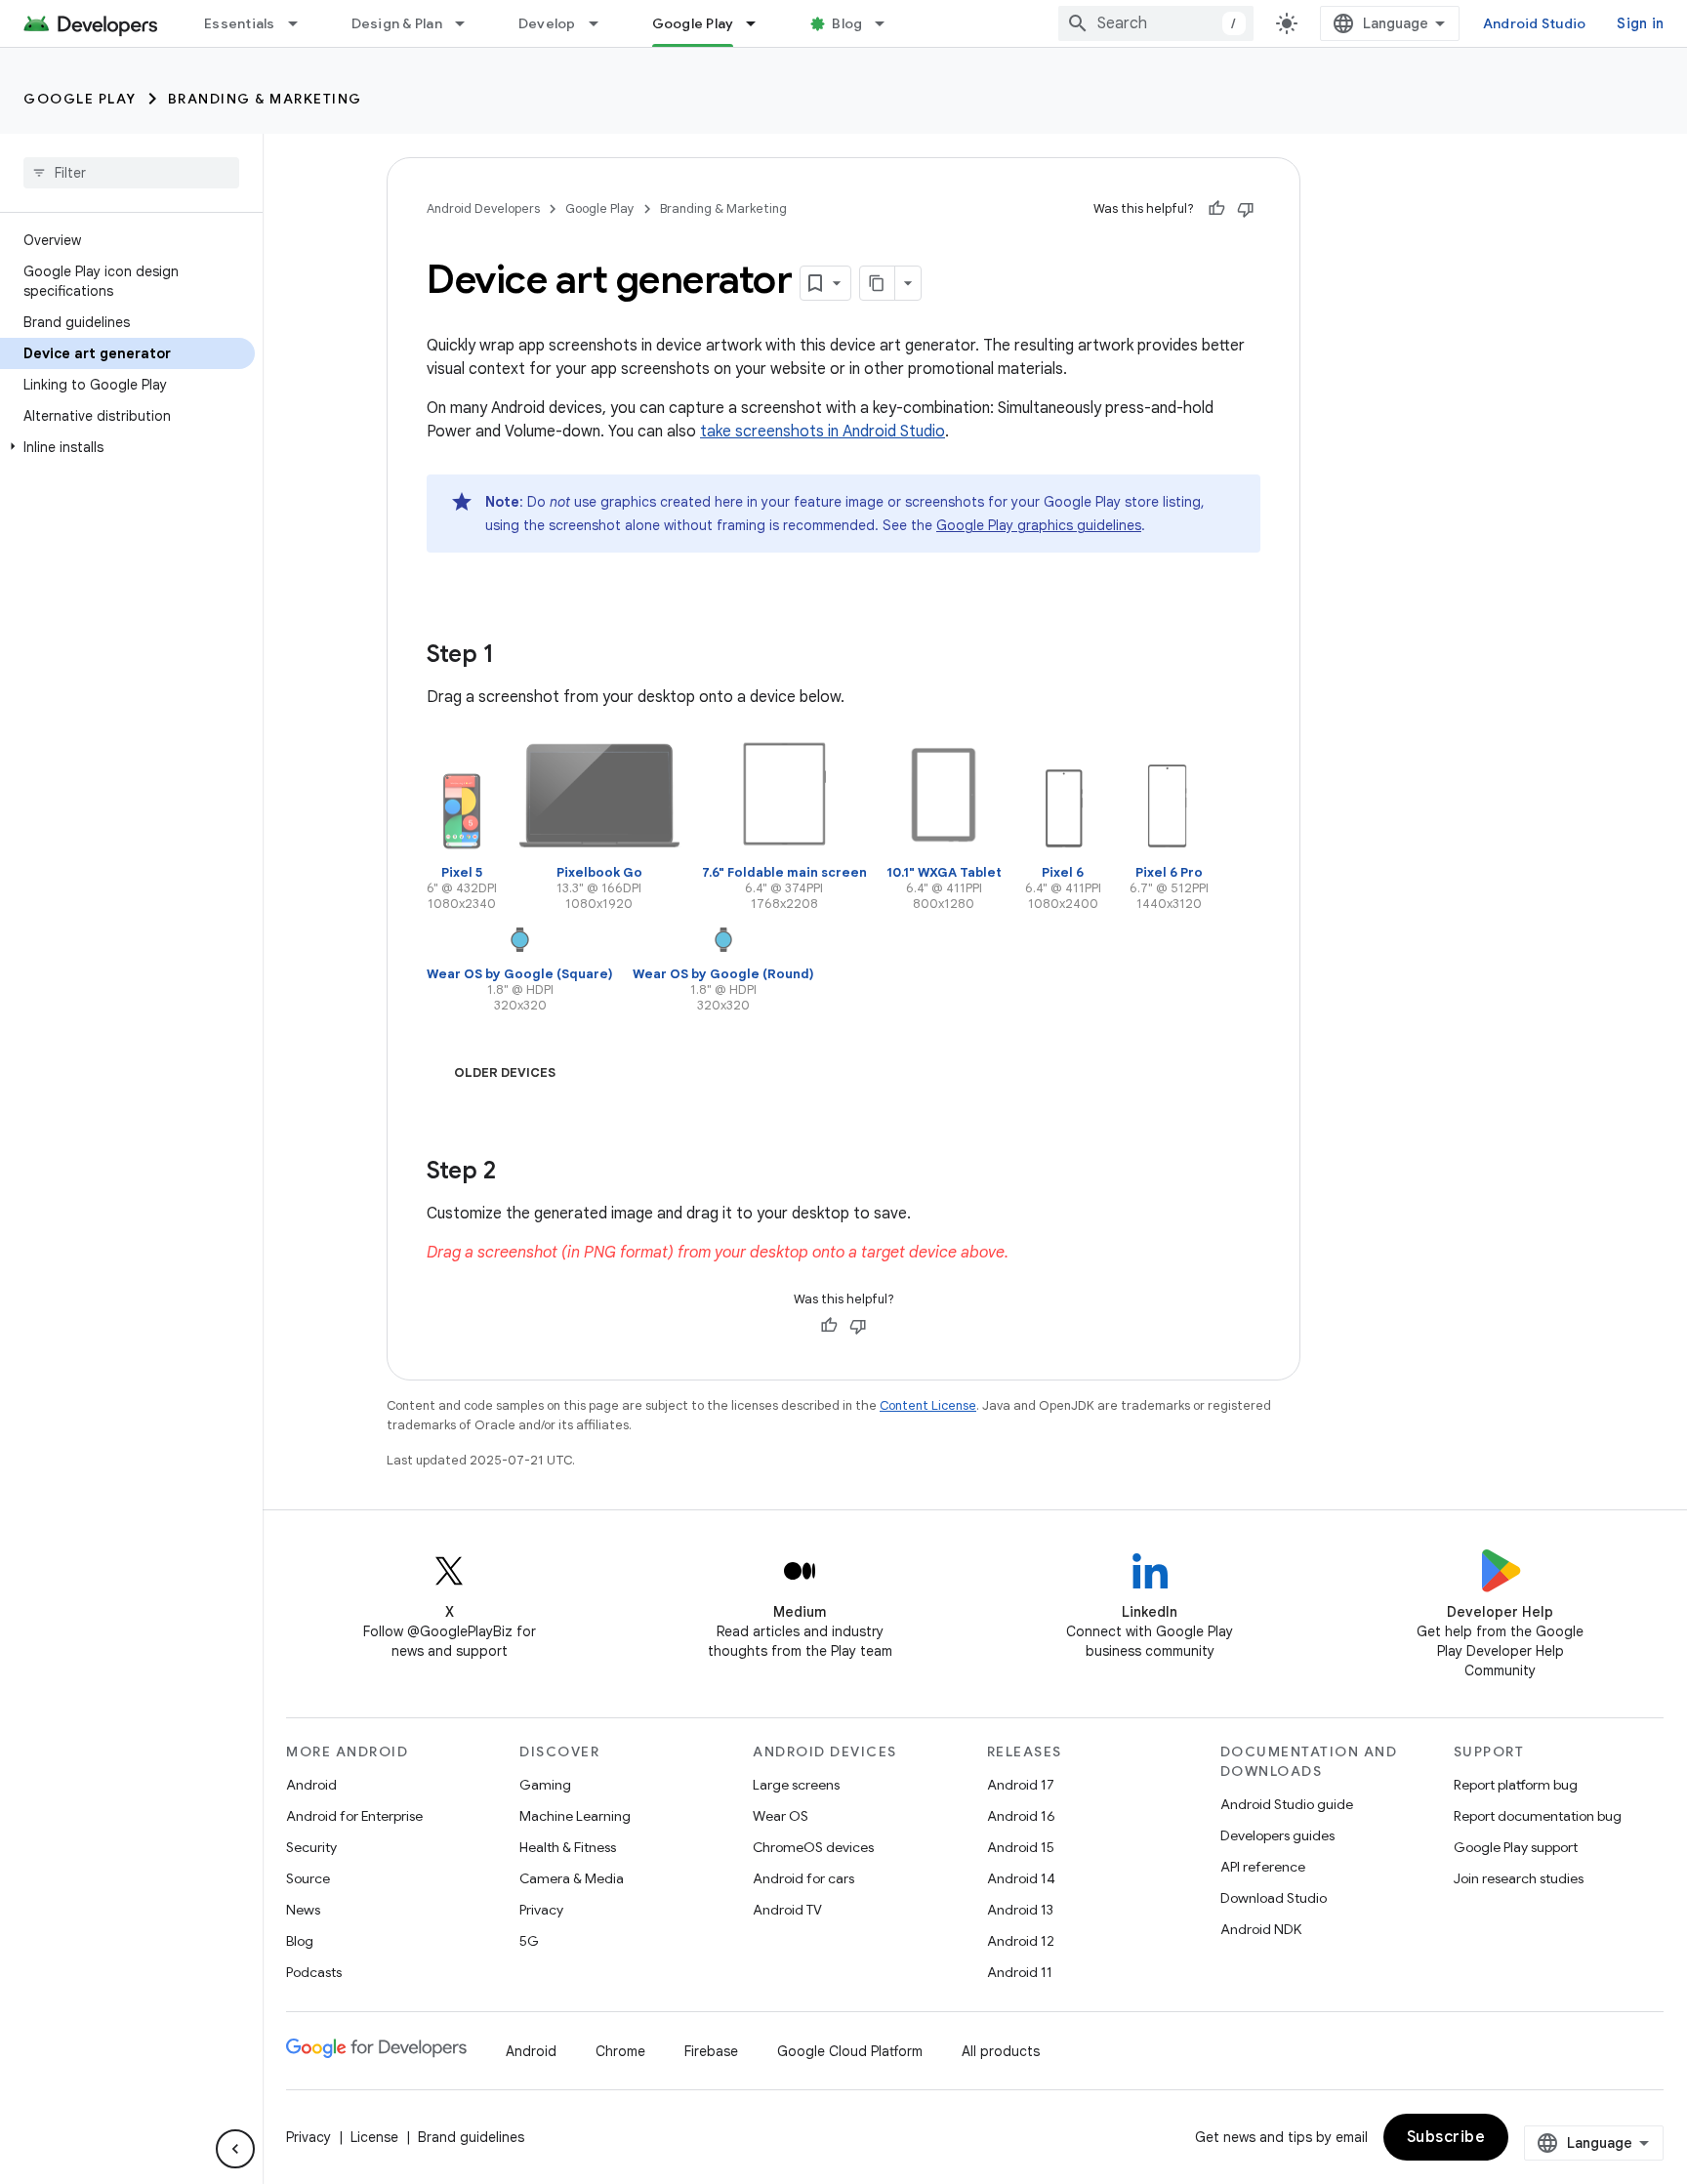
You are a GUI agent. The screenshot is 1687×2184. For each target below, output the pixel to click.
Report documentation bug (1538, 1816)
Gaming (545, 1785)
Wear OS (781, 1816)
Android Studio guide (1287, 1804)
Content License (928, 1405)
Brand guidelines (471, 2137)
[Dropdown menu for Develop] (602, 23)
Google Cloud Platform (850, 2051)
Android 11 (1020, 1972)
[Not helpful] (1246, 209)
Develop (547, 23)
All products (1001, 2051)
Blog (847, 23)
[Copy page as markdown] (878, 283)
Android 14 (1021, 1878)
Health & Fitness (568, 1847)
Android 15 (1021, 1847)
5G (529, 1941)
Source (308, 1878)
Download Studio (1274, 1898)
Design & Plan (397, 23)
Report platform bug (1516, 1785)
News (303, 1910)
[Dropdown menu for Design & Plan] (469, 23)
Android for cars (803, 1878)
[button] (127, 447)
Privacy (541, 1910)
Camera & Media (572, 1878)
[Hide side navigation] (235, 2149)
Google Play (693, 23)
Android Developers (483, 208)
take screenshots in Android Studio (823, 432)
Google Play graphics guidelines (1039, 525)
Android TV (787, 1910)
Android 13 (1020, 1910)
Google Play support (1516, 1847)
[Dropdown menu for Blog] (888, 23)
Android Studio (1535, 23)
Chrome (620, 2051)
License (374, 2137)
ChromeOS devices (813, 1847)
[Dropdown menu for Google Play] (760, 23)
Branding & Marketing (265, 99)
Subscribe (1446, 2137)
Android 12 (1021, 1941)
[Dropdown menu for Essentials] (302, 23)
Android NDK (1261, 1929)
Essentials (240, 23)
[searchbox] (131, 173)
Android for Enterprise (354, 1816)
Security (311, 1847)
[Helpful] (1216, 209)
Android (311, 1785)
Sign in (1640, 23)
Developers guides (1277, 1835)
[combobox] (1156, 23)
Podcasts (314, 1972)
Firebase (711, 2051)
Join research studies (1519, 1878)
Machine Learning (575, 1816)
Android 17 (1021, 1785)
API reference (1263, 1867)
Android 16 (1021, 1816)
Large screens (796, 1785)
